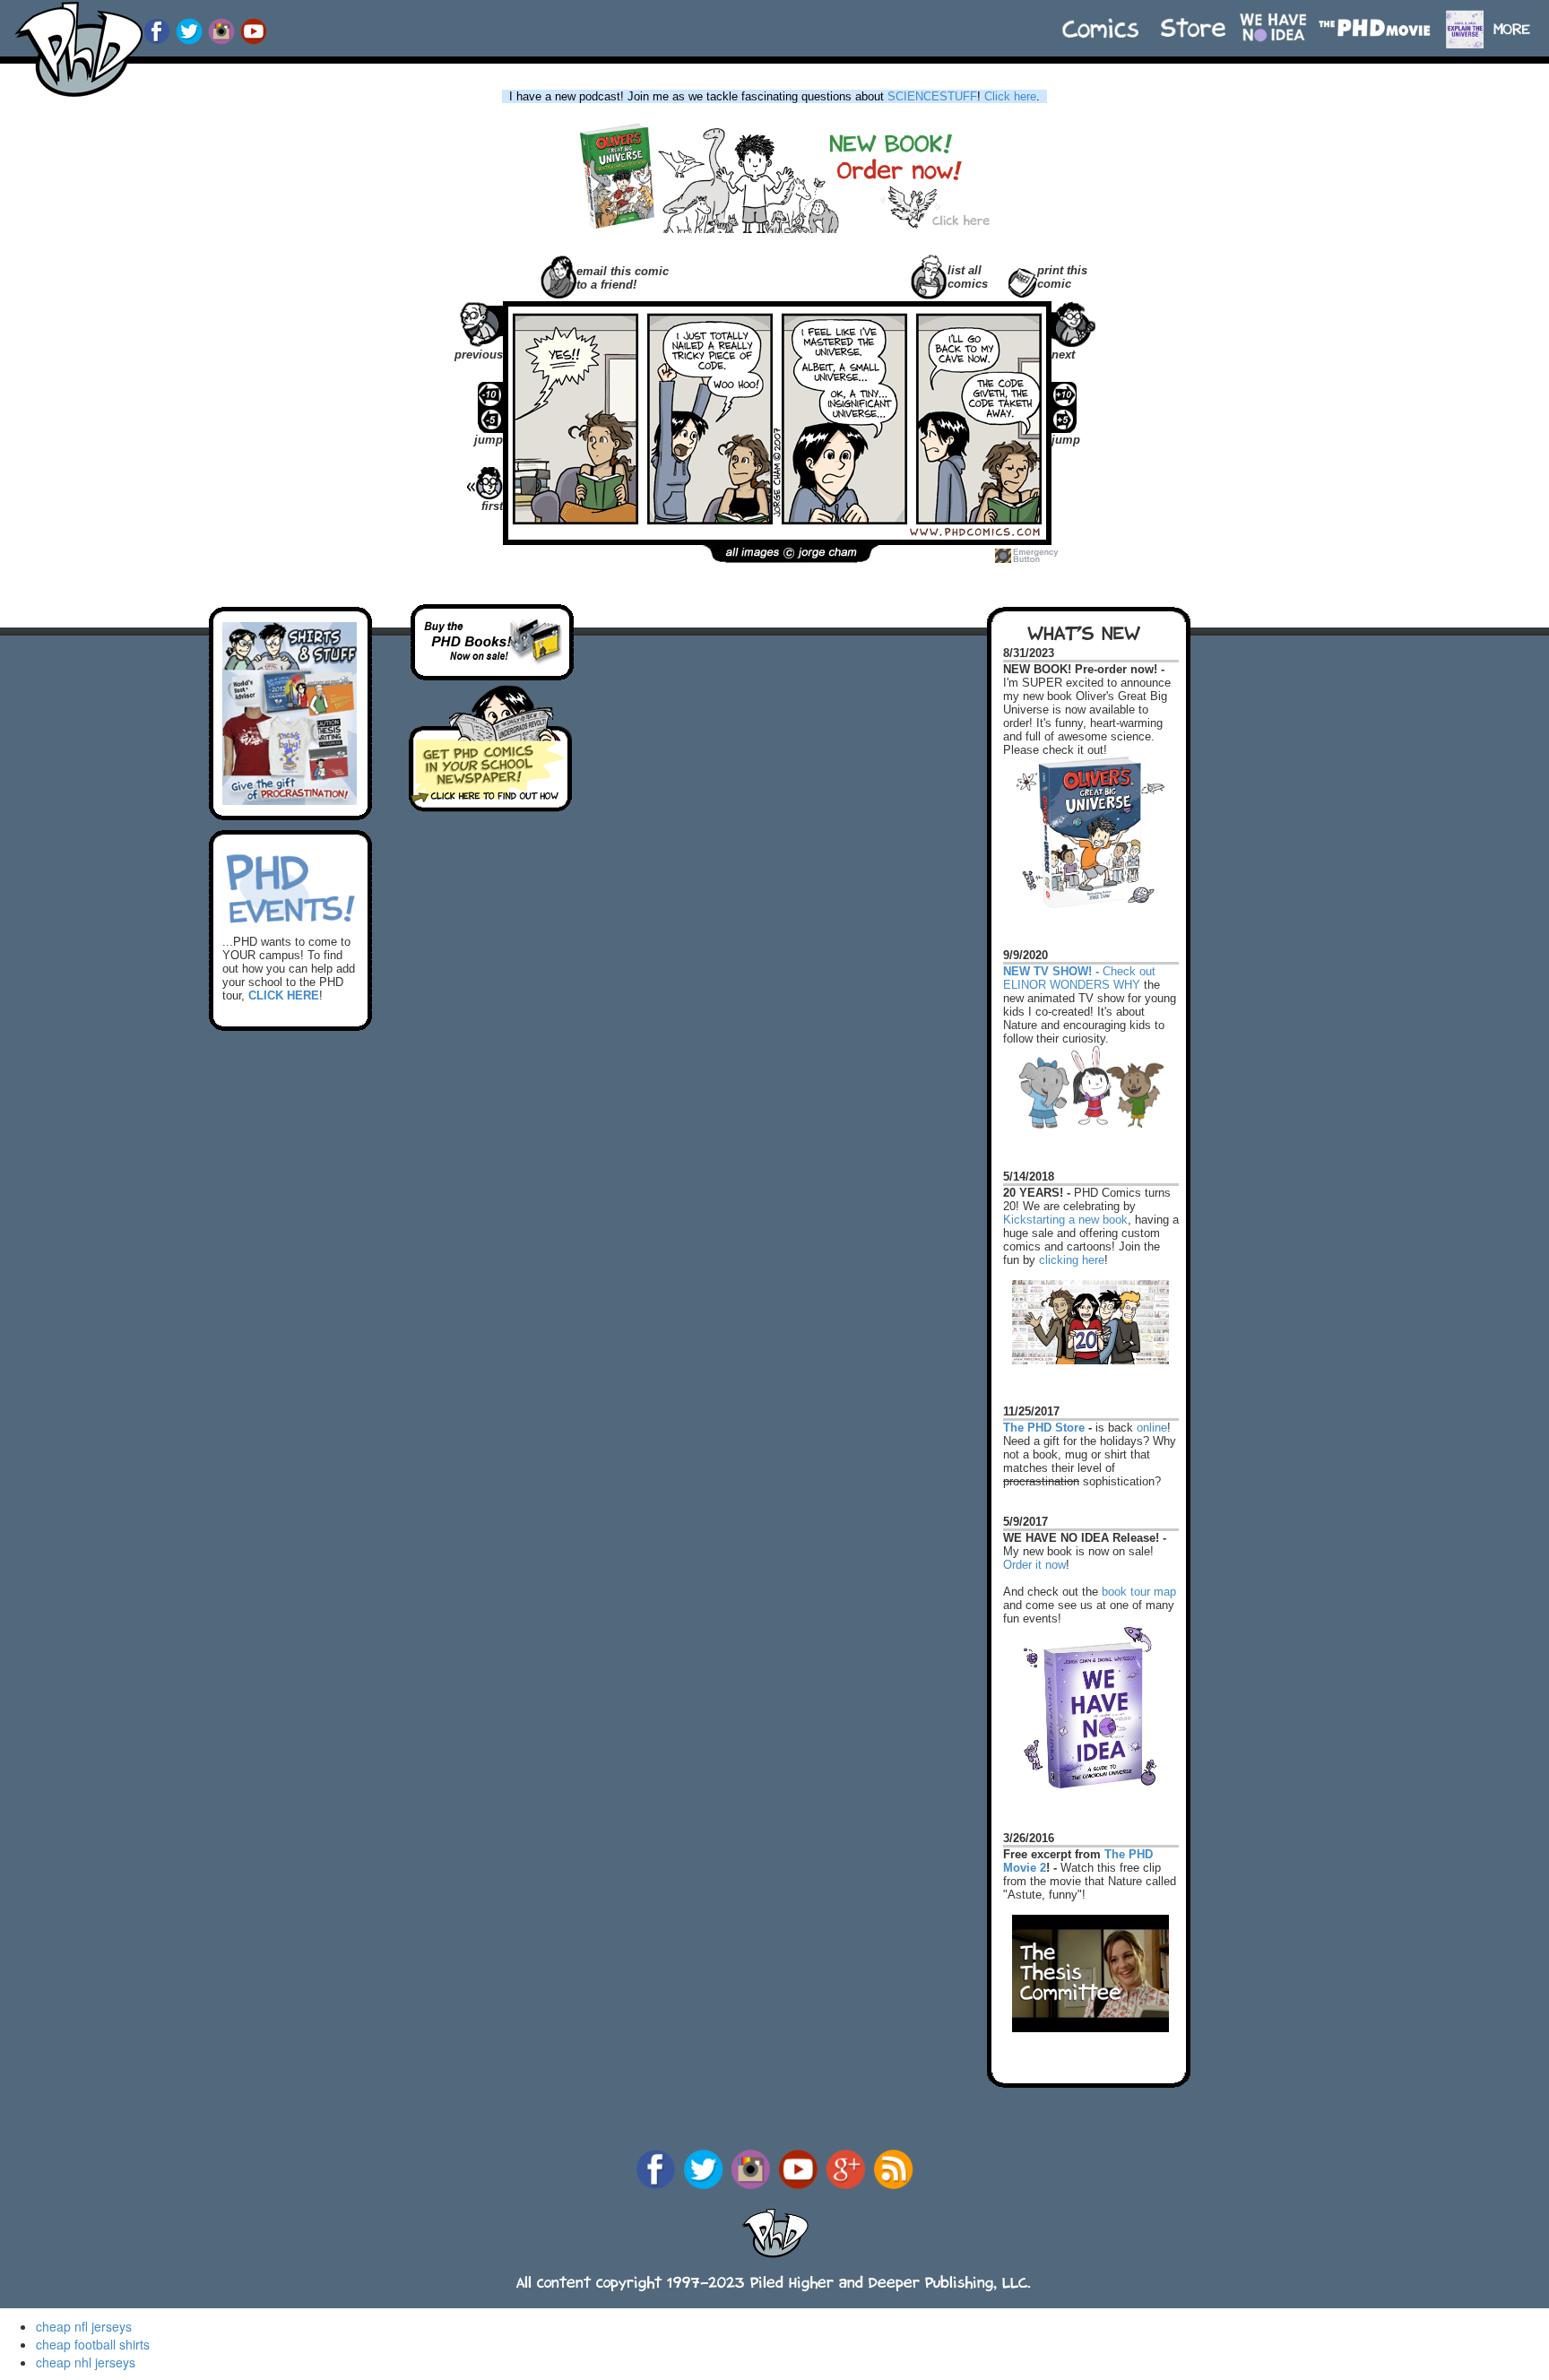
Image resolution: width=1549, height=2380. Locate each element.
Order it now (1034, 1565)
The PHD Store (1044, 1428)
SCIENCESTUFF (932, 96)
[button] (1520, 20)
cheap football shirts (93, 2344)
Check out (1079, 963)
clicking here (1072, 1260)
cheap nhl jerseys (86, 2362)
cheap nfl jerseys (84, 2326)
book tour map (1139, 1592)
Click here (1010, 96)
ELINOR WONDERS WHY (1072, 985)
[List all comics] (929, 275)
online (1152, 1428)
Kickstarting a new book (1065, 1220)
